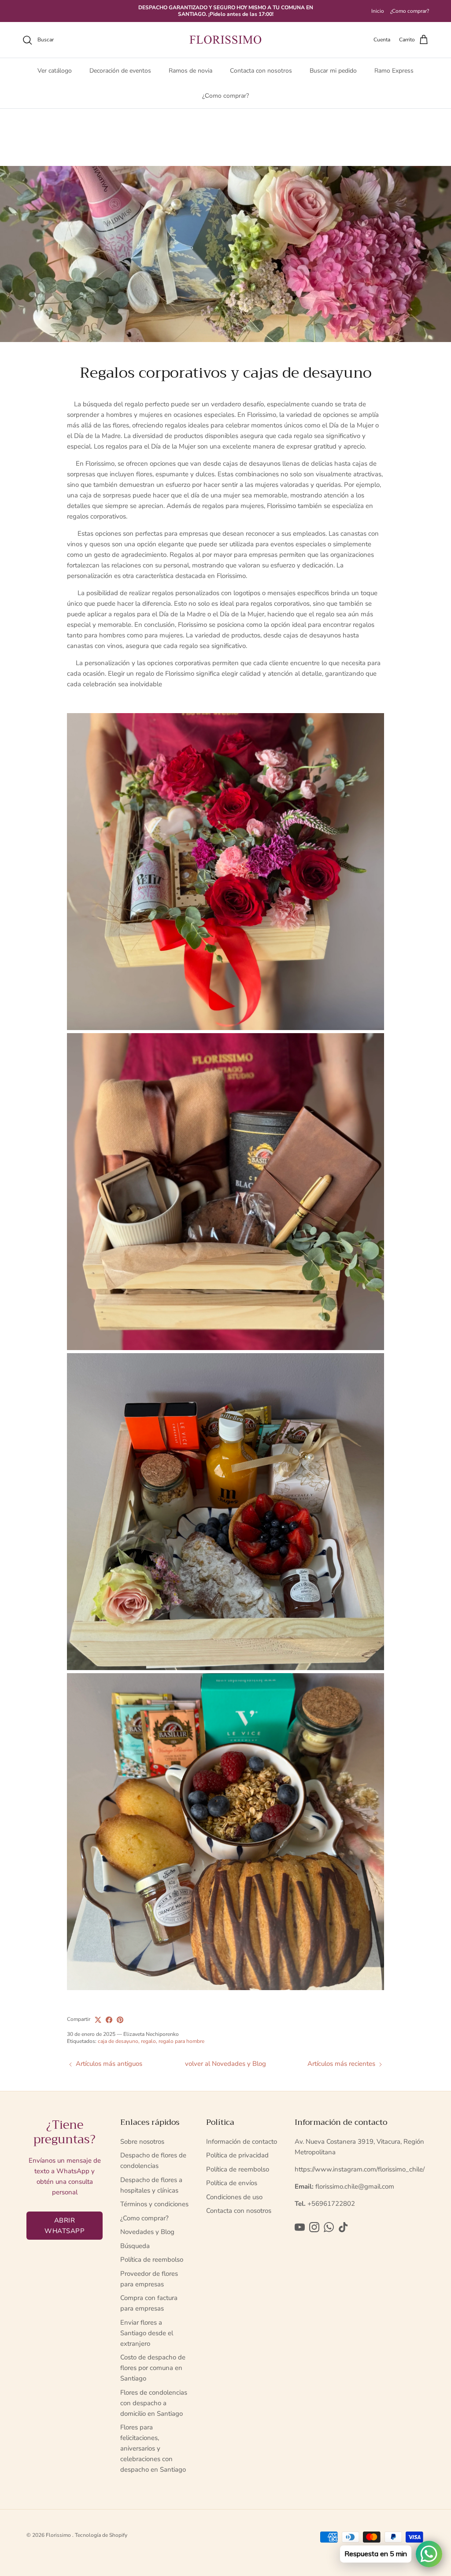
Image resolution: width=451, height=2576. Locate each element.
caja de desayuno (118, 2041)
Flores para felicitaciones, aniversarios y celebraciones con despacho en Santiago (153, 2448)
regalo (148, 2041)
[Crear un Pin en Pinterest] (120, 2020)
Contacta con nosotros (261, 71)
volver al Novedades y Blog (225, 2064)
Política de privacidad (237, 2155)
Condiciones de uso (234, 2197)
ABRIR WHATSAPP (65, 2226)
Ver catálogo (55, 71)
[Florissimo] (225, 40)
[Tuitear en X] (98, 2020)
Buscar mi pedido (333, 71)
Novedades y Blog (147, 2232)
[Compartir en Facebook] (109, 2020)
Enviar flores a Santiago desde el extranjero (147, 2333)
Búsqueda (135, 2246)
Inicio (378, 11)
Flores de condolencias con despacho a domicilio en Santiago (154, 2403)
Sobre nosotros (142, 2142)
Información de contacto (242, 2142)
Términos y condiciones (154, 2204)
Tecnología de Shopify (101, 2535)
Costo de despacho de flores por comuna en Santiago (153, 2368)
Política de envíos (232, 2183)
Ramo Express (394, 71)
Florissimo (59, 2535)
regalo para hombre (181, 2041)
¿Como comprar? (410, 11)
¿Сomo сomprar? (225, 96)
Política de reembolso (152, 2260)
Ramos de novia (190, 71)
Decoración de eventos (120, 71)
